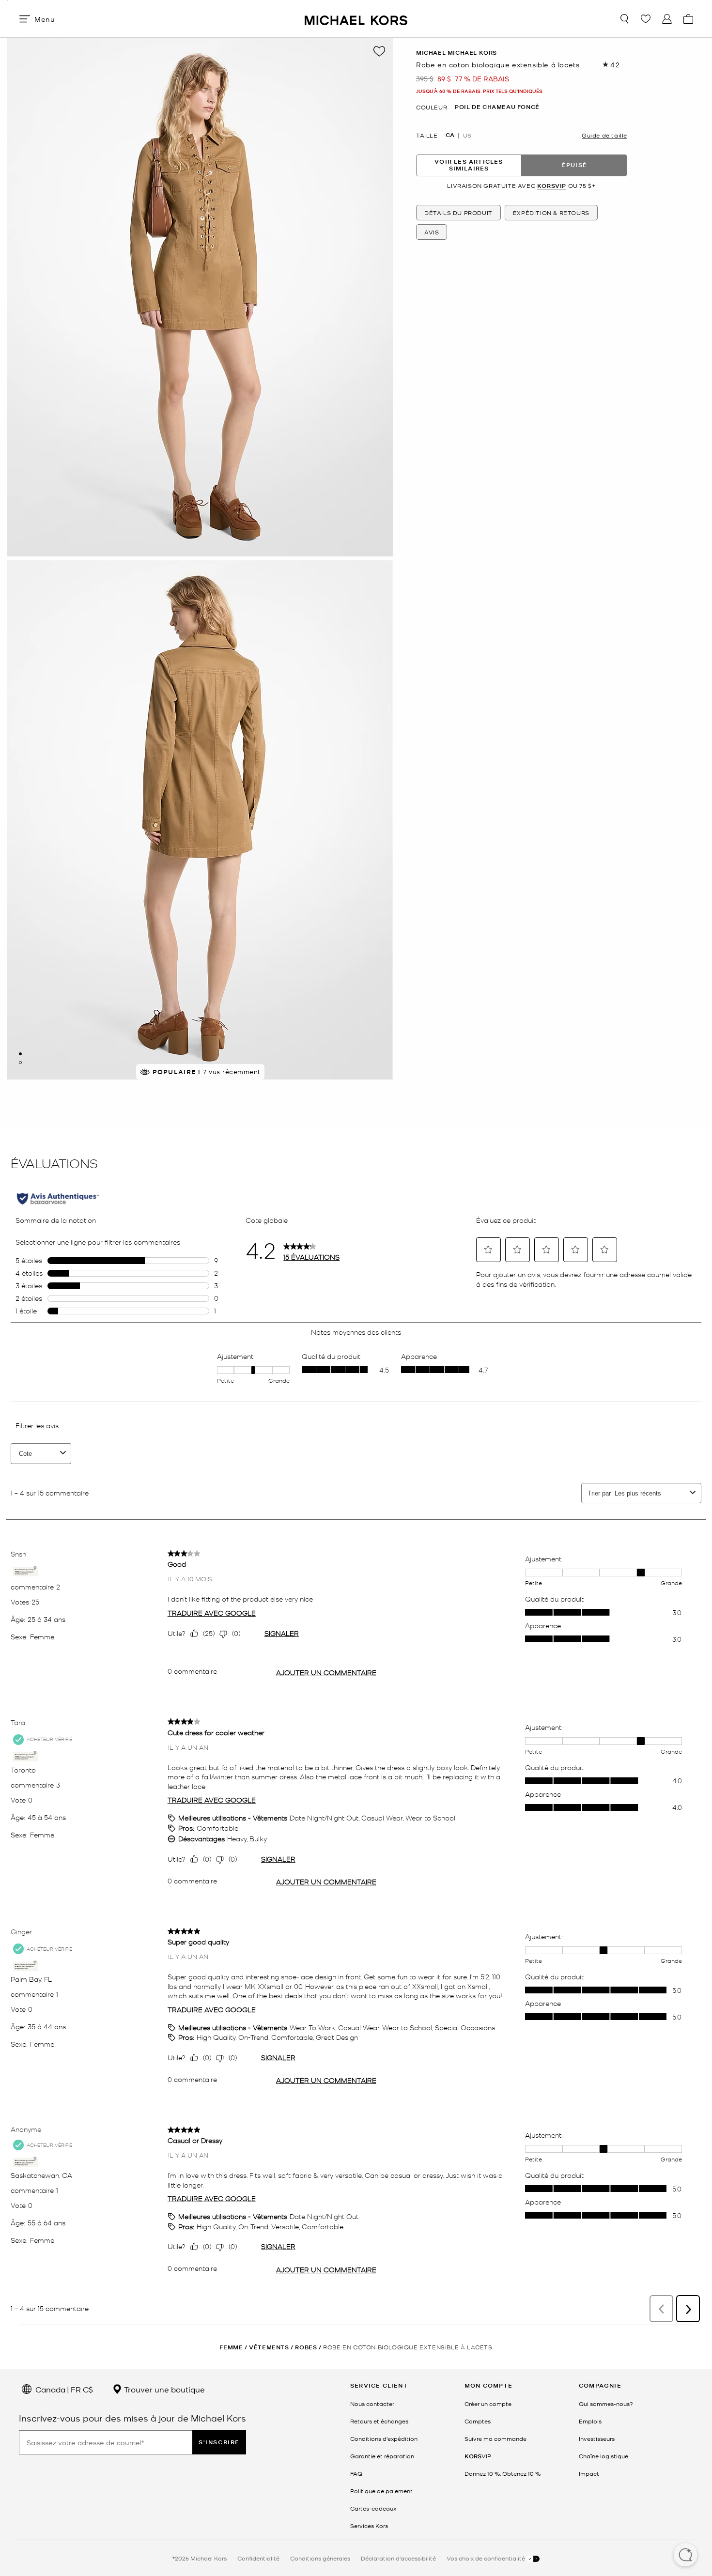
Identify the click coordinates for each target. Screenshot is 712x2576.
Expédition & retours (551, 213)
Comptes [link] (478, 2421)
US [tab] (467, 135)
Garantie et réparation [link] (382, 2456)
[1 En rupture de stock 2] (20, 1054)
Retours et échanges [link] (379, 2421)
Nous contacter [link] (372, 2404)
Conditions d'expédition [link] (384, 2438)
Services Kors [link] (369, 2526)
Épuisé (574, 165)
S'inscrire (219, 2442)
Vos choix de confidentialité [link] (487, 2558)
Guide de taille (604, 135)
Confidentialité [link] (258, 2558)
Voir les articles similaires (469, 165)
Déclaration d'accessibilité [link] (398, 2558)
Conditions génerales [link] (320, 2558)
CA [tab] (450, 135)
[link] (478, 2456)
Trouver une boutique (163, 2389)
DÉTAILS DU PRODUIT (458, 213)
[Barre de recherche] (624, 19)
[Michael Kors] (356, 19)
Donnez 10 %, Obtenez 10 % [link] (503, 2473)
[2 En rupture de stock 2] (20, 1063)
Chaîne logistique (604, 2456)
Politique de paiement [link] (381, 2491)
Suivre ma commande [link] (495, 2438)
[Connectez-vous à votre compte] (667, 19)
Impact (589, 2473)
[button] (685, 2556)
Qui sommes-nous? (606, 2404)
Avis (432, 232)
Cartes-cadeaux (373, 2508)
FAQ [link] (356, 2473)
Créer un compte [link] (488, 2404)
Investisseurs (597, 2438)
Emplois (590, 2421)
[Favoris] (646, 19)
